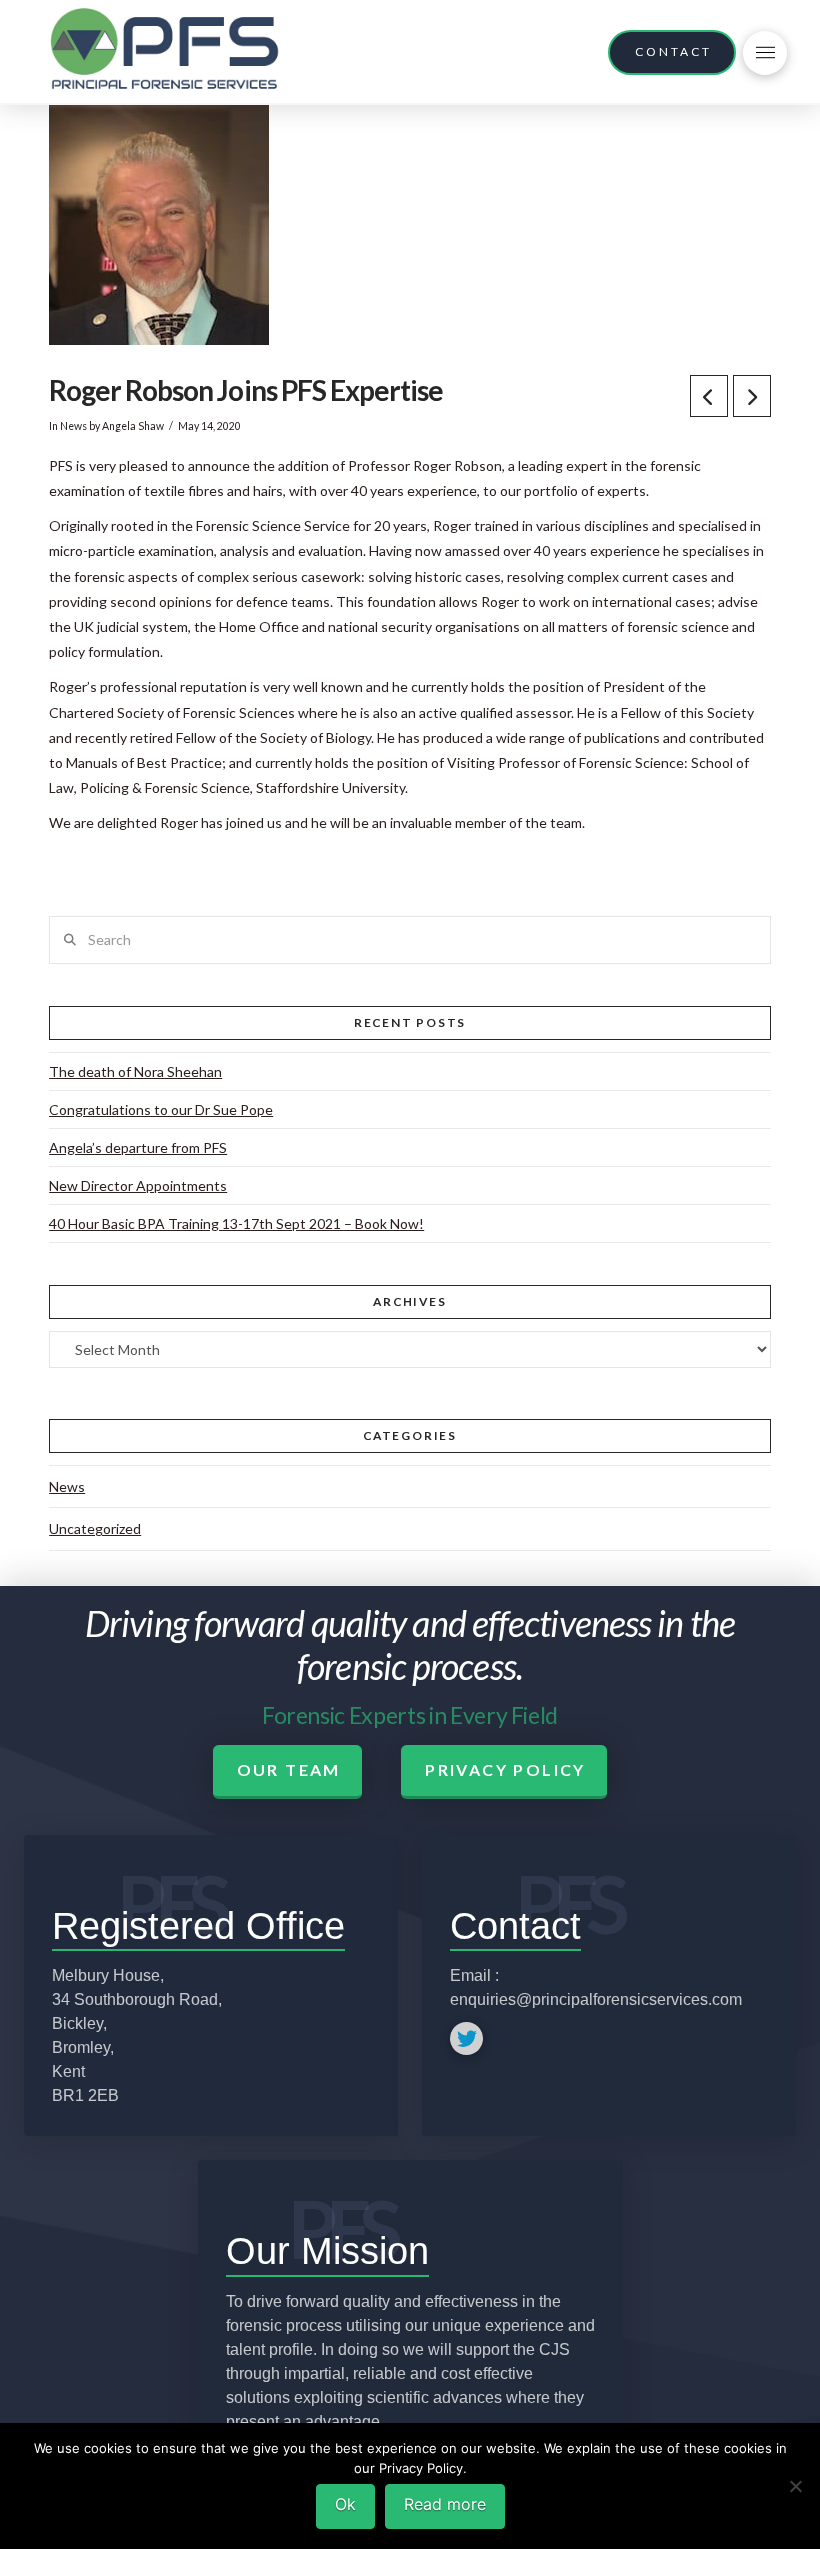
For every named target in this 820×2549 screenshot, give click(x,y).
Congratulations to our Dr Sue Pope (161, 1109)
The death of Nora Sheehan (135, 1071)
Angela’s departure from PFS (138, 1147)
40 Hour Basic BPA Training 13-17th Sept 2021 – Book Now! (236, 1223)
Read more (445, 2504)
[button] (765, 53)
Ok (345, 2504)
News (73, 426)
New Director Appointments (138, 1185)
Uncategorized (95, 1528)
